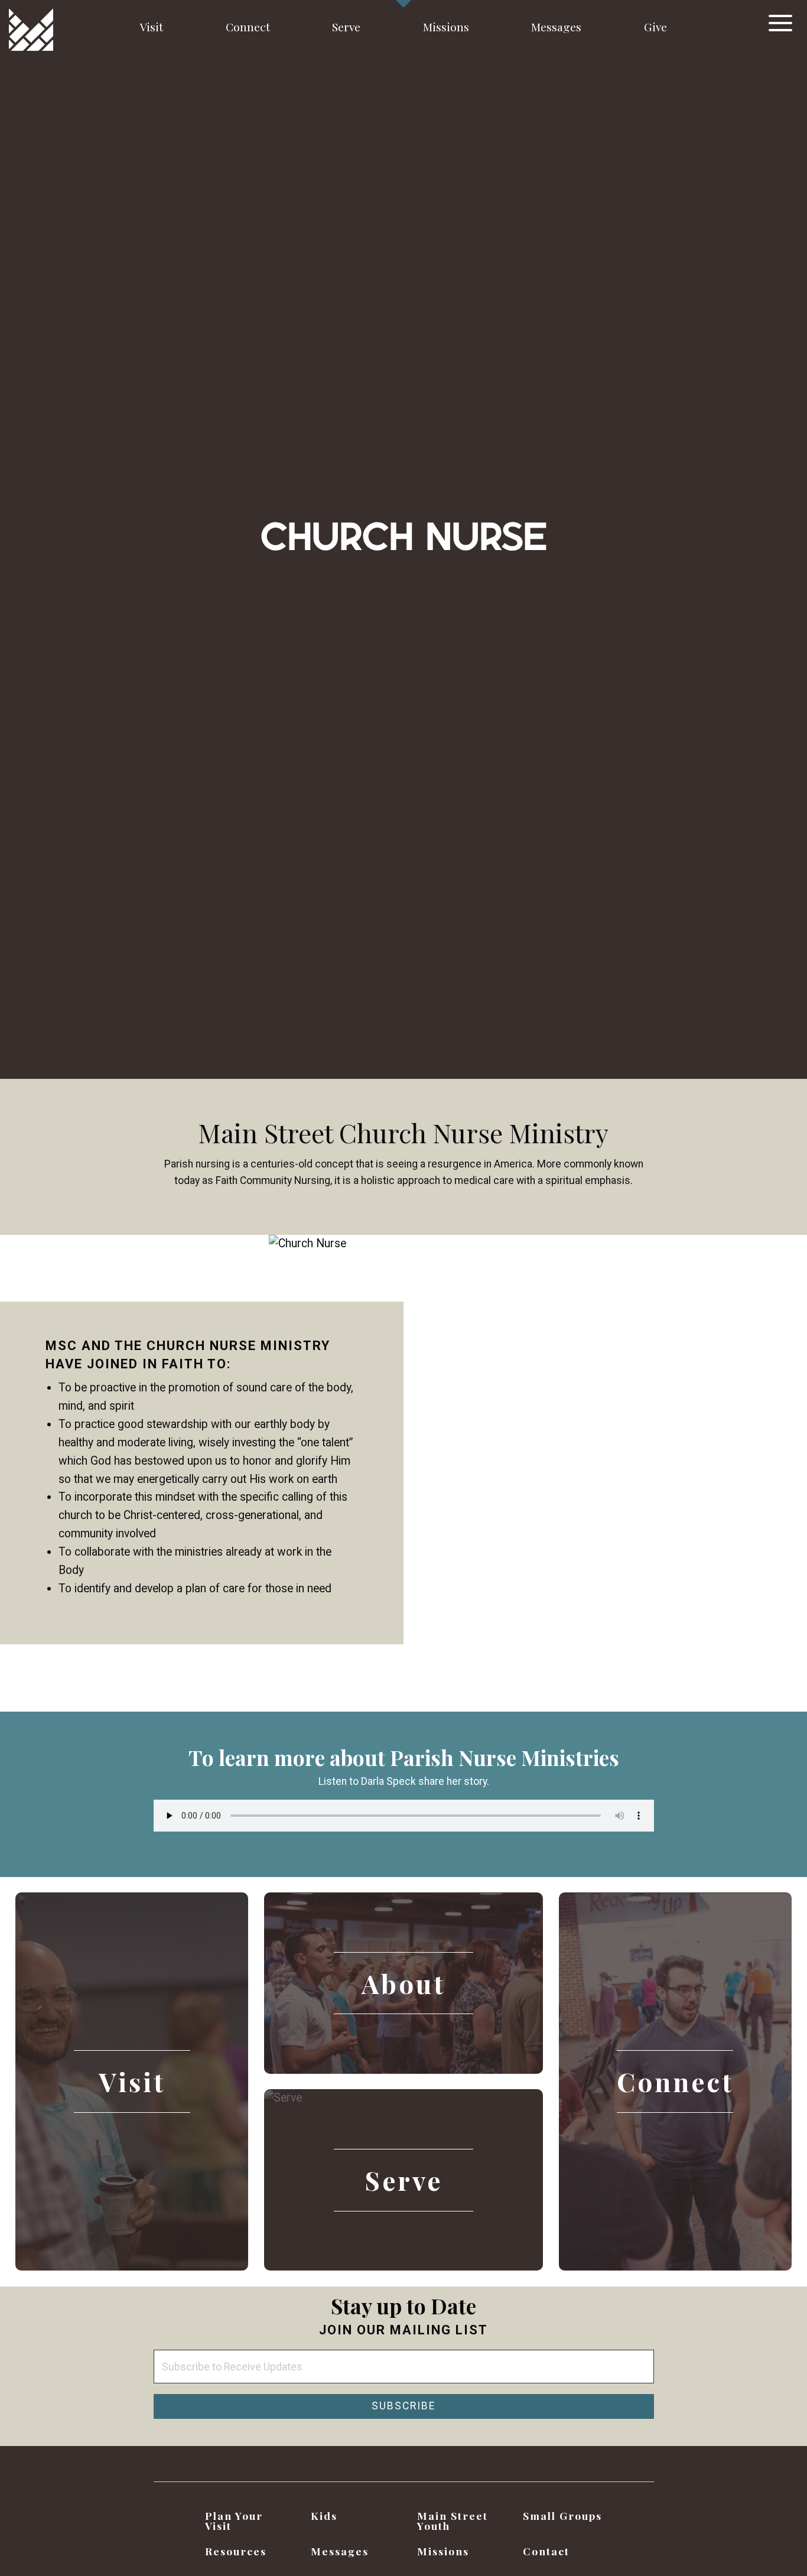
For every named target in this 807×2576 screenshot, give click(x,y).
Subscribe (403, 2406)
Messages (556, 27)
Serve (346, 27)
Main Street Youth (453, 2521)
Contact (546, 2551)
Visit (152, 27)
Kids (324, 2515)
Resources (236, 2551)
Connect (248, 27)
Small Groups (562, 2515)
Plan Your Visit (234, 2521)
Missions (446, 27)
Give (655, 27)
